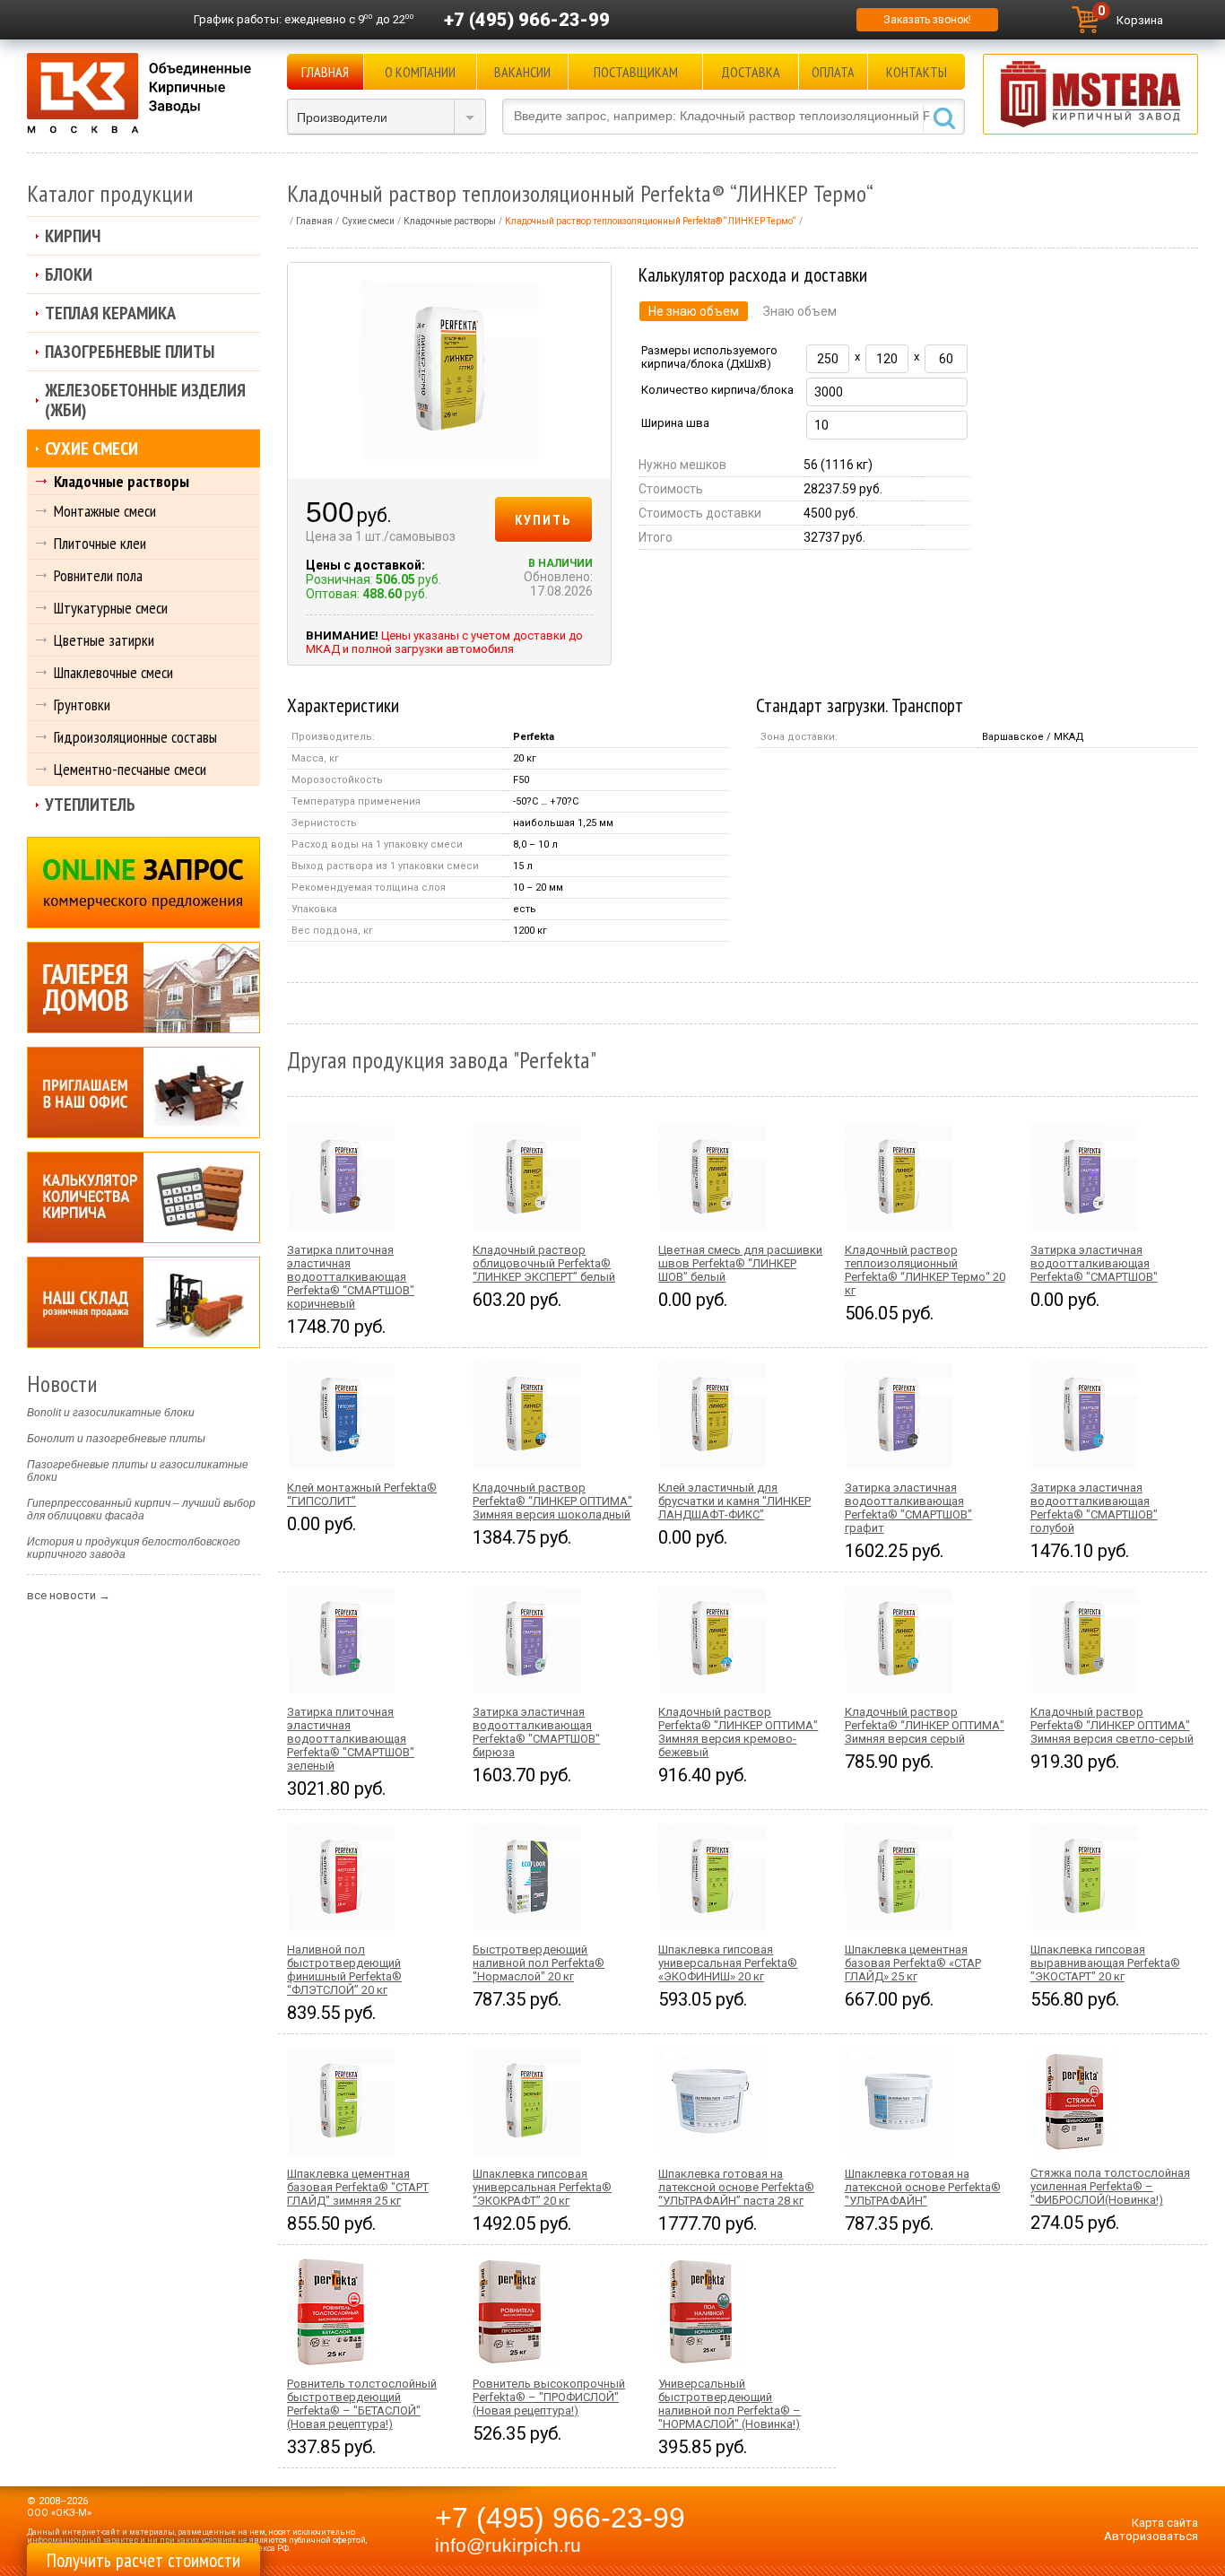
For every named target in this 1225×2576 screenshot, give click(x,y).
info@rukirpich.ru (508, 2546)
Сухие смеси (91, 448)
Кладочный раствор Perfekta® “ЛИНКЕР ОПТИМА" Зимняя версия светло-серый (1112, 1725)
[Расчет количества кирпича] (143, 1197)
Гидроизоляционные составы (135, 737)
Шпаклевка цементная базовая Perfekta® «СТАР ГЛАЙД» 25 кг (913, 1963)
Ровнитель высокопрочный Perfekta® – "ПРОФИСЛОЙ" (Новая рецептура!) (549, 2397)
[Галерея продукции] (143, 988)
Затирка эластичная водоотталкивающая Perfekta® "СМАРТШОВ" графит (908, 1508)
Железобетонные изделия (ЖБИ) (145, 400)
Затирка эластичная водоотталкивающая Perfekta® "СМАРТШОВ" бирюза (536, 1732)
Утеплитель (90, 805)
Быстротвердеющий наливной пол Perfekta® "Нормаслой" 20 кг (539, 1963)
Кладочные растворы (122, 481)
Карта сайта (1165, 2523)
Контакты (917, 72)
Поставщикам (636, 72)
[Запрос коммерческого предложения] (143, 883)
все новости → (69, 1595)
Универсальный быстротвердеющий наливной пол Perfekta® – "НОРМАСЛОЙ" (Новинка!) (730, 2404)
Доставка (751, 72)
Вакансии (522, 72)
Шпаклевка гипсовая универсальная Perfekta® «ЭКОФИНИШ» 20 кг (728, 1963)
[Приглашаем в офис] (143, 1092)
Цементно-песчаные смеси (130, 769)
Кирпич (73, 236)
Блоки (69, 274)
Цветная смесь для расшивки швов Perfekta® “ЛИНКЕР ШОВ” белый (740, 1263)
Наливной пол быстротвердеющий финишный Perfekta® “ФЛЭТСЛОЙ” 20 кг (344, 1970)
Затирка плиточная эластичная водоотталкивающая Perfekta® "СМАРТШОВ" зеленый (351, 1739)
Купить (543, 519)
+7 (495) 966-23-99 (527, 20)
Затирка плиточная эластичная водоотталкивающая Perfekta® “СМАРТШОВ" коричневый (351, 1277)
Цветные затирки (104, 640)
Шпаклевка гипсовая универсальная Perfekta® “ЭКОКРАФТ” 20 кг (542, 2187)
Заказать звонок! (927, 20)
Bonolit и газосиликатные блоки (111, 1413)
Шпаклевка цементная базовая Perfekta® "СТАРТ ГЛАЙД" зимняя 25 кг (358, 2187)
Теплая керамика (110, 313)
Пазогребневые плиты (130, 352)
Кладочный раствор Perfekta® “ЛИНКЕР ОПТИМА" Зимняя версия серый (925, 1725)
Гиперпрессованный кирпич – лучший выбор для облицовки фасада (141, 1510)
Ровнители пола (98, 575)
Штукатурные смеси (111, 608)
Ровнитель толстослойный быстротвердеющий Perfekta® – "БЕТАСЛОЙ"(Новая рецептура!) (362, 2404)
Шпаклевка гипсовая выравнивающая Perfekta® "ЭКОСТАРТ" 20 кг (1105, 1963)
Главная (325, 72)
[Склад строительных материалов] (143, 1302)
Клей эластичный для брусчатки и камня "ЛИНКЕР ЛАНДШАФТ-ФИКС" (734, 1501)
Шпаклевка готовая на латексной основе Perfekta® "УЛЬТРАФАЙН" (923, 2187)
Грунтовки (82, 705)
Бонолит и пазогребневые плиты (116, 1439)
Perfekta (534, 737)
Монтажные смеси (105, 511)
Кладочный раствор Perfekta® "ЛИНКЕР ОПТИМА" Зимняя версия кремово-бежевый (738, 1732)
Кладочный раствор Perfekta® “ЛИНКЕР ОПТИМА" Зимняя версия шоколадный (552, 1501)
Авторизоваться (1151, 2536)
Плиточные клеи (100, 543)
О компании (420, 72)
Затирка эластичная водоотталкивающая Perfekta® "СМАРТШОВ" (1094, 1263)
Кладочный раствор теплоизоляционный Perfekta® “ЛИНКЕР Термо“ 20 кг (925, 1270)
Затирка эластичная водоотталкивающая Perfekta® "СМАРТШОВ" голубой (1094, 1508)
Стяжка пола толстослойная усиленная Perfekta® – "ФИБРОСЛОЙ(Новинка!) (1110, 2186)
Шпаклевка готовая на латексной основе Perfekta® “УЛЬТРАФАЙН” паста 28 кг (736, 2187)
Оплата (833, 72)
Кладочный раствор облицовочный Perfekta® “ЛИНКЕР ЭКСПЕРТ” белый (544, 1263)
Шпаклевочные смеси (113, 672)
